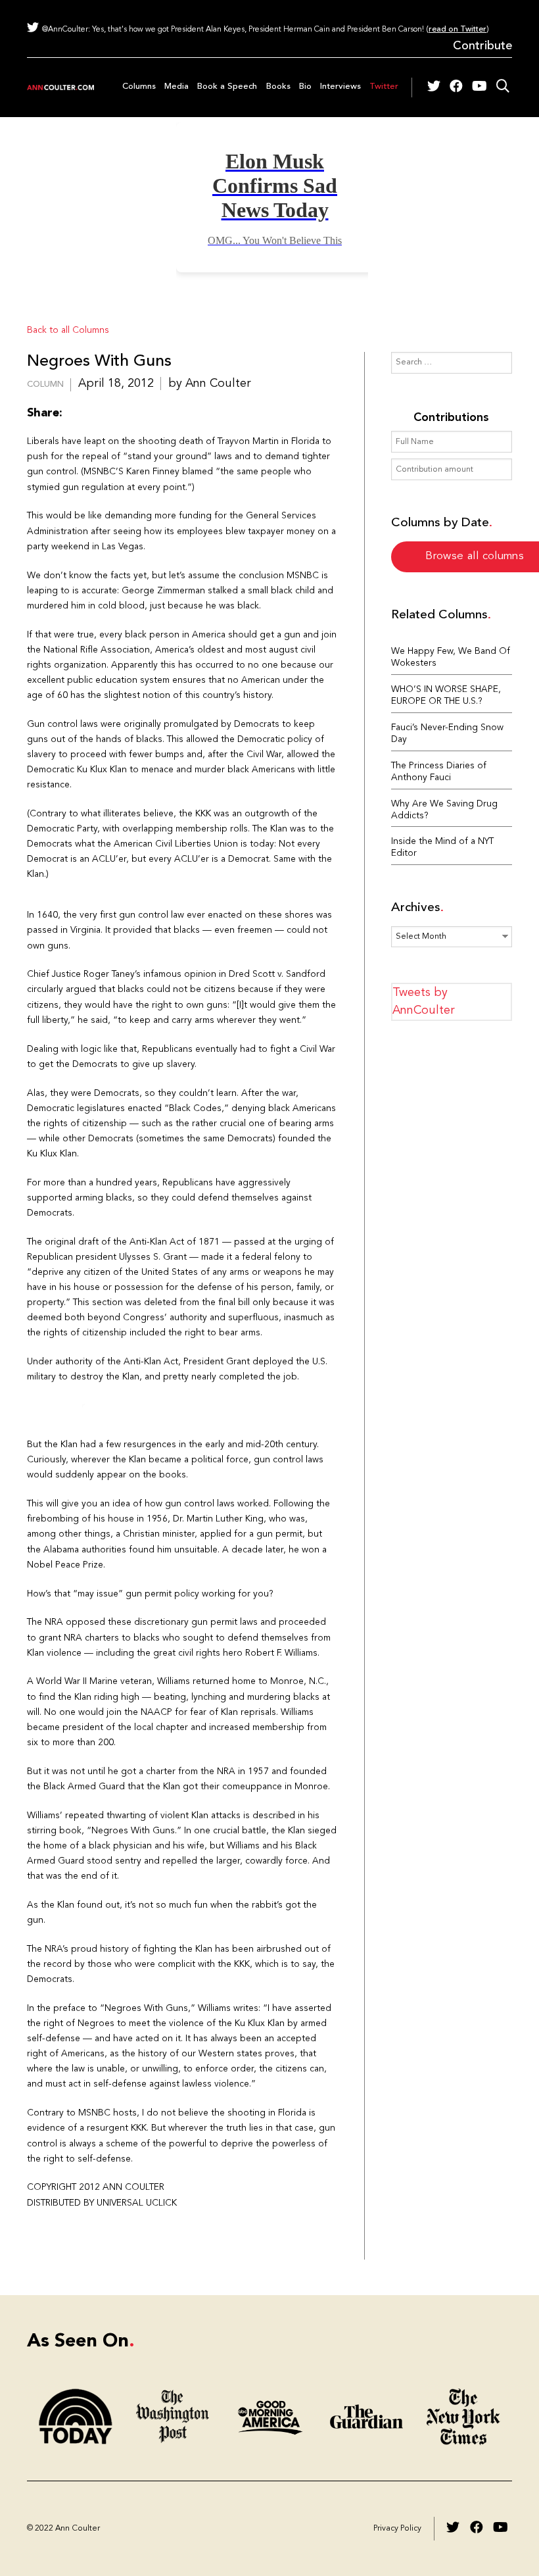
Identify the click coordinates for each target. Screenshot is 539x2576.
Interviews (340, 87)
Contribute (482, 46)
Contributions (451, 418)
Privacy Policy (397, 2529)
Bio (305, 87)
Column (45, 384)
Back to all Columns (68, 331)
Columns (139, 87)
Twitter (384, 87)
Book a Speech (227, 87)
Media (176, 87)
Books (278, 87)
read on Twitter (457, 30)
